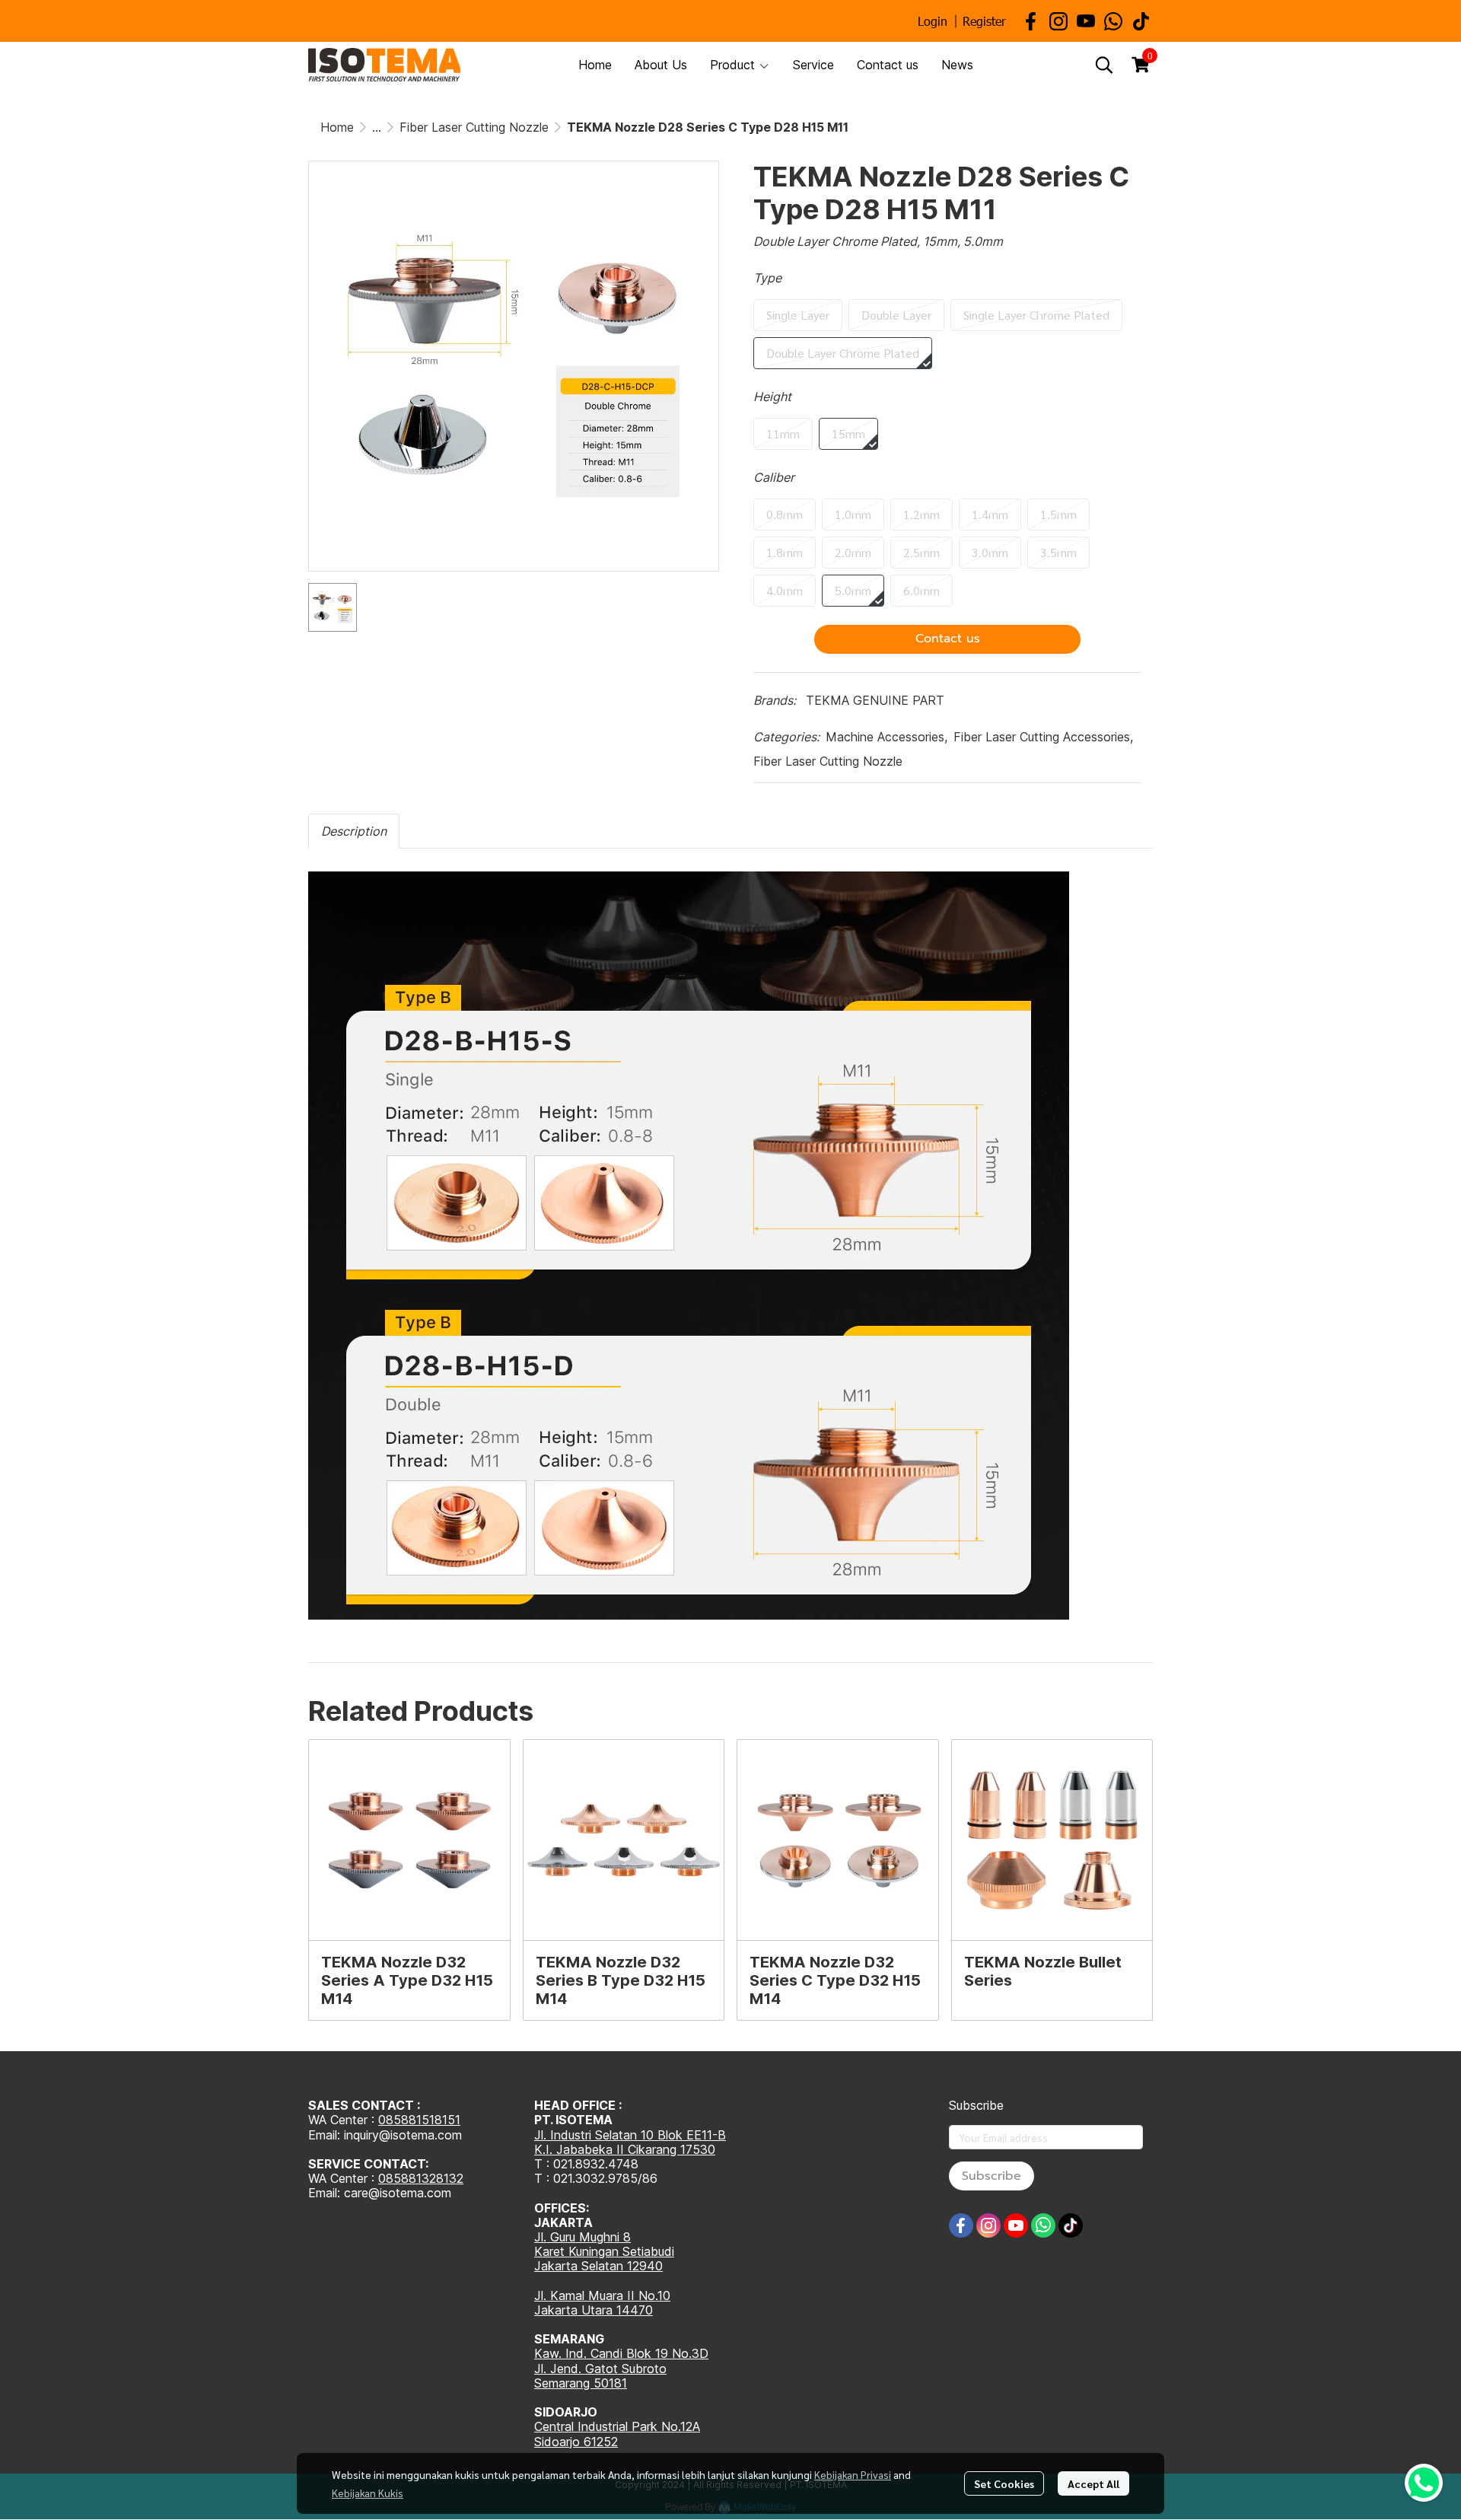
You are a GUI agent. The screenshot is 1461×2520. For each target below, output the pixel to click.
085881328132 (421, 2178)
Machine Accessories (886, 737)
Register (984, 21)
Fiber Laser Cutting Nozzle (474, 127)
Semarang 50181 (581, 2383)
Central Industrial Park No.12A (617, 2426)
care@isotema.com (398, 2193)
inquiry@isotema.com (403, 2135)
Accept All (1093, 2483)
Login (933, 21)
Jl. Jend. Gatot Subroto (600, 2369)
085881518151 (419, 2120)
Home (337, 127)
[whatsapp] (1113, 21)
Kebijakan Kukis (368, 2493)
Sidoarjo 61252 (576, 2442)
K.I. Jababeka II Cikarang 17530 (625, 2149)
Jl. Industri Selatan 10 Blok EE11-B (630, 2135)
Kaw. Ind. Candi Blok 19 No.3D (621, 2353)
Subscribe (992, 2176)
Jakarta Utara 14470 (594, 2310)
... (377, 127)
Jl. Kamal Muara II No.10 (602, 2295)
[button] (1104, 65)
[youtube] (1086, 21)
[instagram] (1058, 21)
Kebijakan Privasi (853, 2474)
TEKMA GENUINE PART (875, 700)
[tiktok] (1141, 21)
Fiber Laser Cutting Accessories (1043, 737)
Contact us (948, 639)
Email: (326, 2193)
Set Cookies (1004, 2483)
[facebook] (1031, 21)
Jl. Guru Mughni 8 (582, 2237)
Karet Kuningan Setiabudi (604, 2251)
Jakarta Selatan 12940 (598, 2266)
